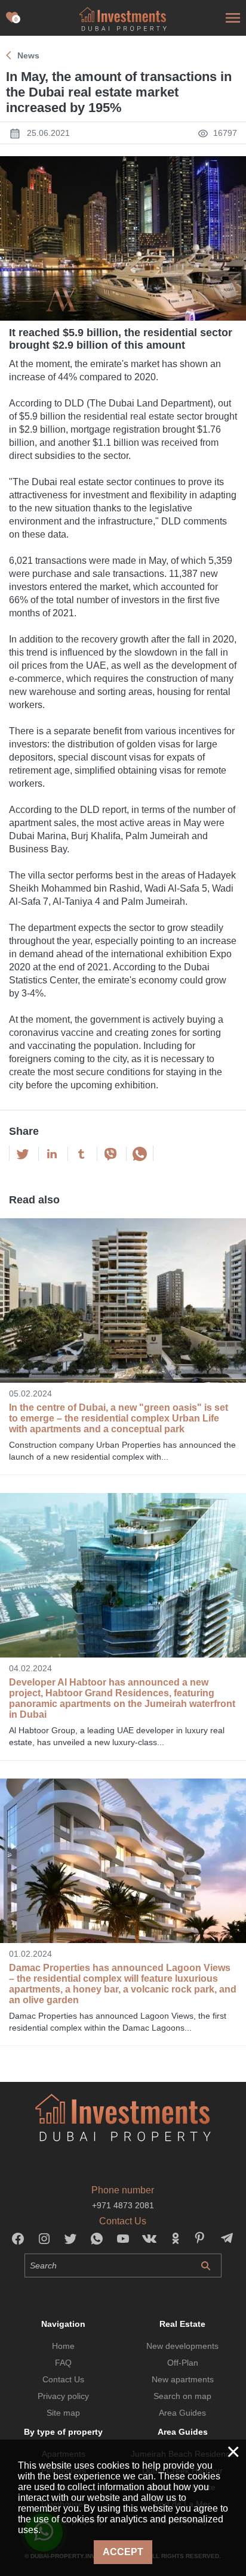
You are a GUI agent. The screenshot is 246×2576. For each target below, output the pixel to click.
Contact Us (63, 2379)
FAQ (63, 2363)
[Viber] (110, 1154)
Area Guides (182, 2413)
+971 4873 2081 (123, 2205)
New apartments (183, 2379)
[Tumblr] (81, 1154)
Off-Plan (183, 2363)
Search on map (182, 2396)
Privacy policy (63, 2396)
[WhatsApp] (140, 1154)
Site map (63, 2413)
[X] (23, 1154)
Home (63, 2346)
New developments (182, 2346)
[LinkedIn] (52, 1154)
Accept (123, 2552)
